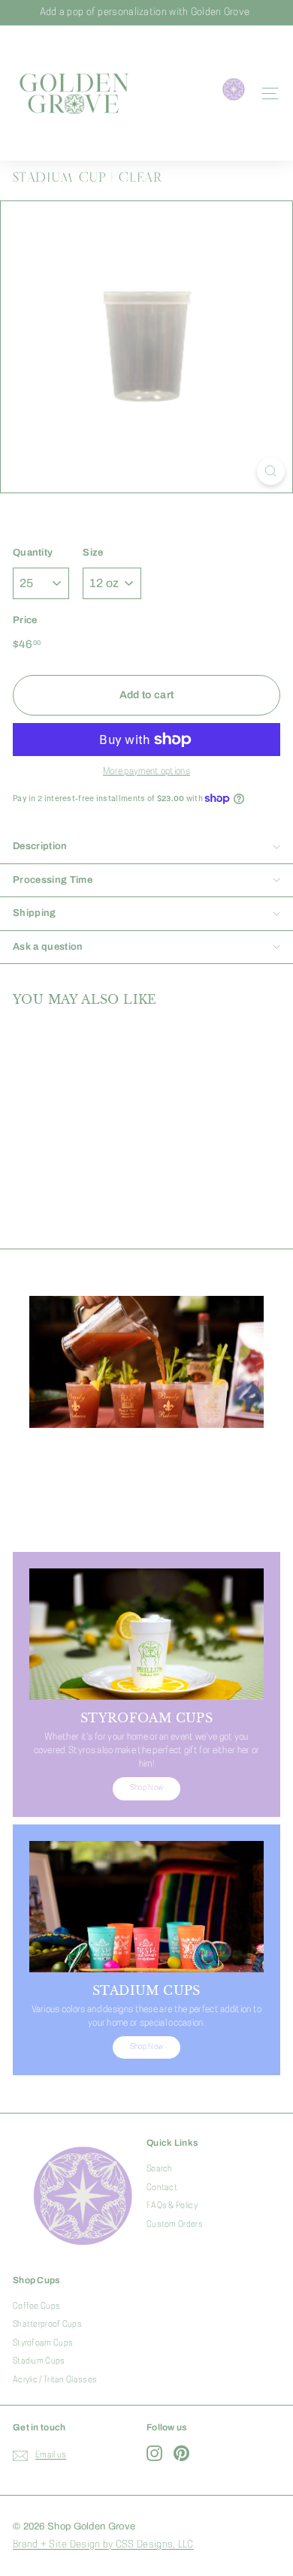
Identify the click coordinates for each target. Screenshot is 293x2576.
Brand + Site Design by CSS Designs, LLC (103, 2545)
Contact (162, 2188)
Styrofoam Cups (43, 2344)
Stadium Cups (39, 2362)
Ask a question (48, 947)
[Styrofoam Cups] (146, 1634)
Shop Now (146, 1516)
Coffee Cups (36, 2307)
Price (25, 620)
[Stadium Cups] (146, 1907)
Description (40, 846)
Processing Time (53, 880)
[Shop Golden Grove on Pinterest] (181, 2453)
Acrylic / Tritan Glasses (55, 2380)
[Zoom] (271, 471)
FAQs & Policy (172, 2206)
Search (160, 2169)
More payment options (146, 772)
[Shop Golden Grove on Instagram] (154, 2453)
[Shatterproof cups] (146, 1362)
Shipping (35, 913)
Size (93, 553)
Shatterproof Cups (47, 2325)
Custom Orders (175, 2225)
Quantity (33, 553)
